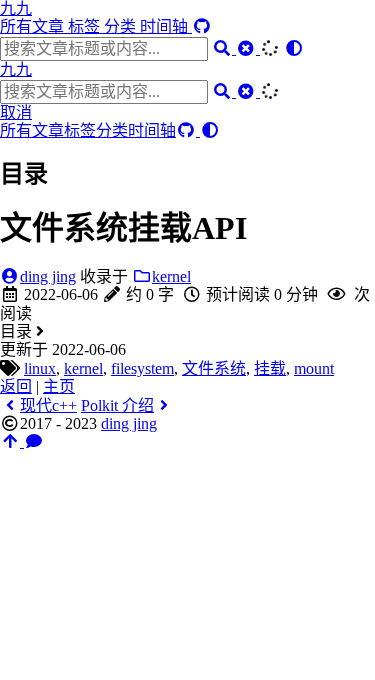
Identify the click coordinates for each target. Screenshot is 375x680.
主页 (59, 386)
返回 (16, 386)
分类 (122, 26)
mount (314, 368)
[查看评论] (34, 441)
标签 (86, 26)
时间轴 (166, 26)
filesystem (142, 368)
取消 (16, 112)
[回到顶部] (12, 441)
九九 (16, 8)
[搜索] (224, 48)
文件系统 (214, 368)
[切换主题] (294, 48)
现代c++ (48, 405)
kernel (171, 276)
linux (40, 368)
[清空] (248, 48)
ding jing (48, 276)
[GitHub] (202, 26)
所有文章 (34, 26)
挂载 (270, 368)
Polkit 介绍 (117, 405)
